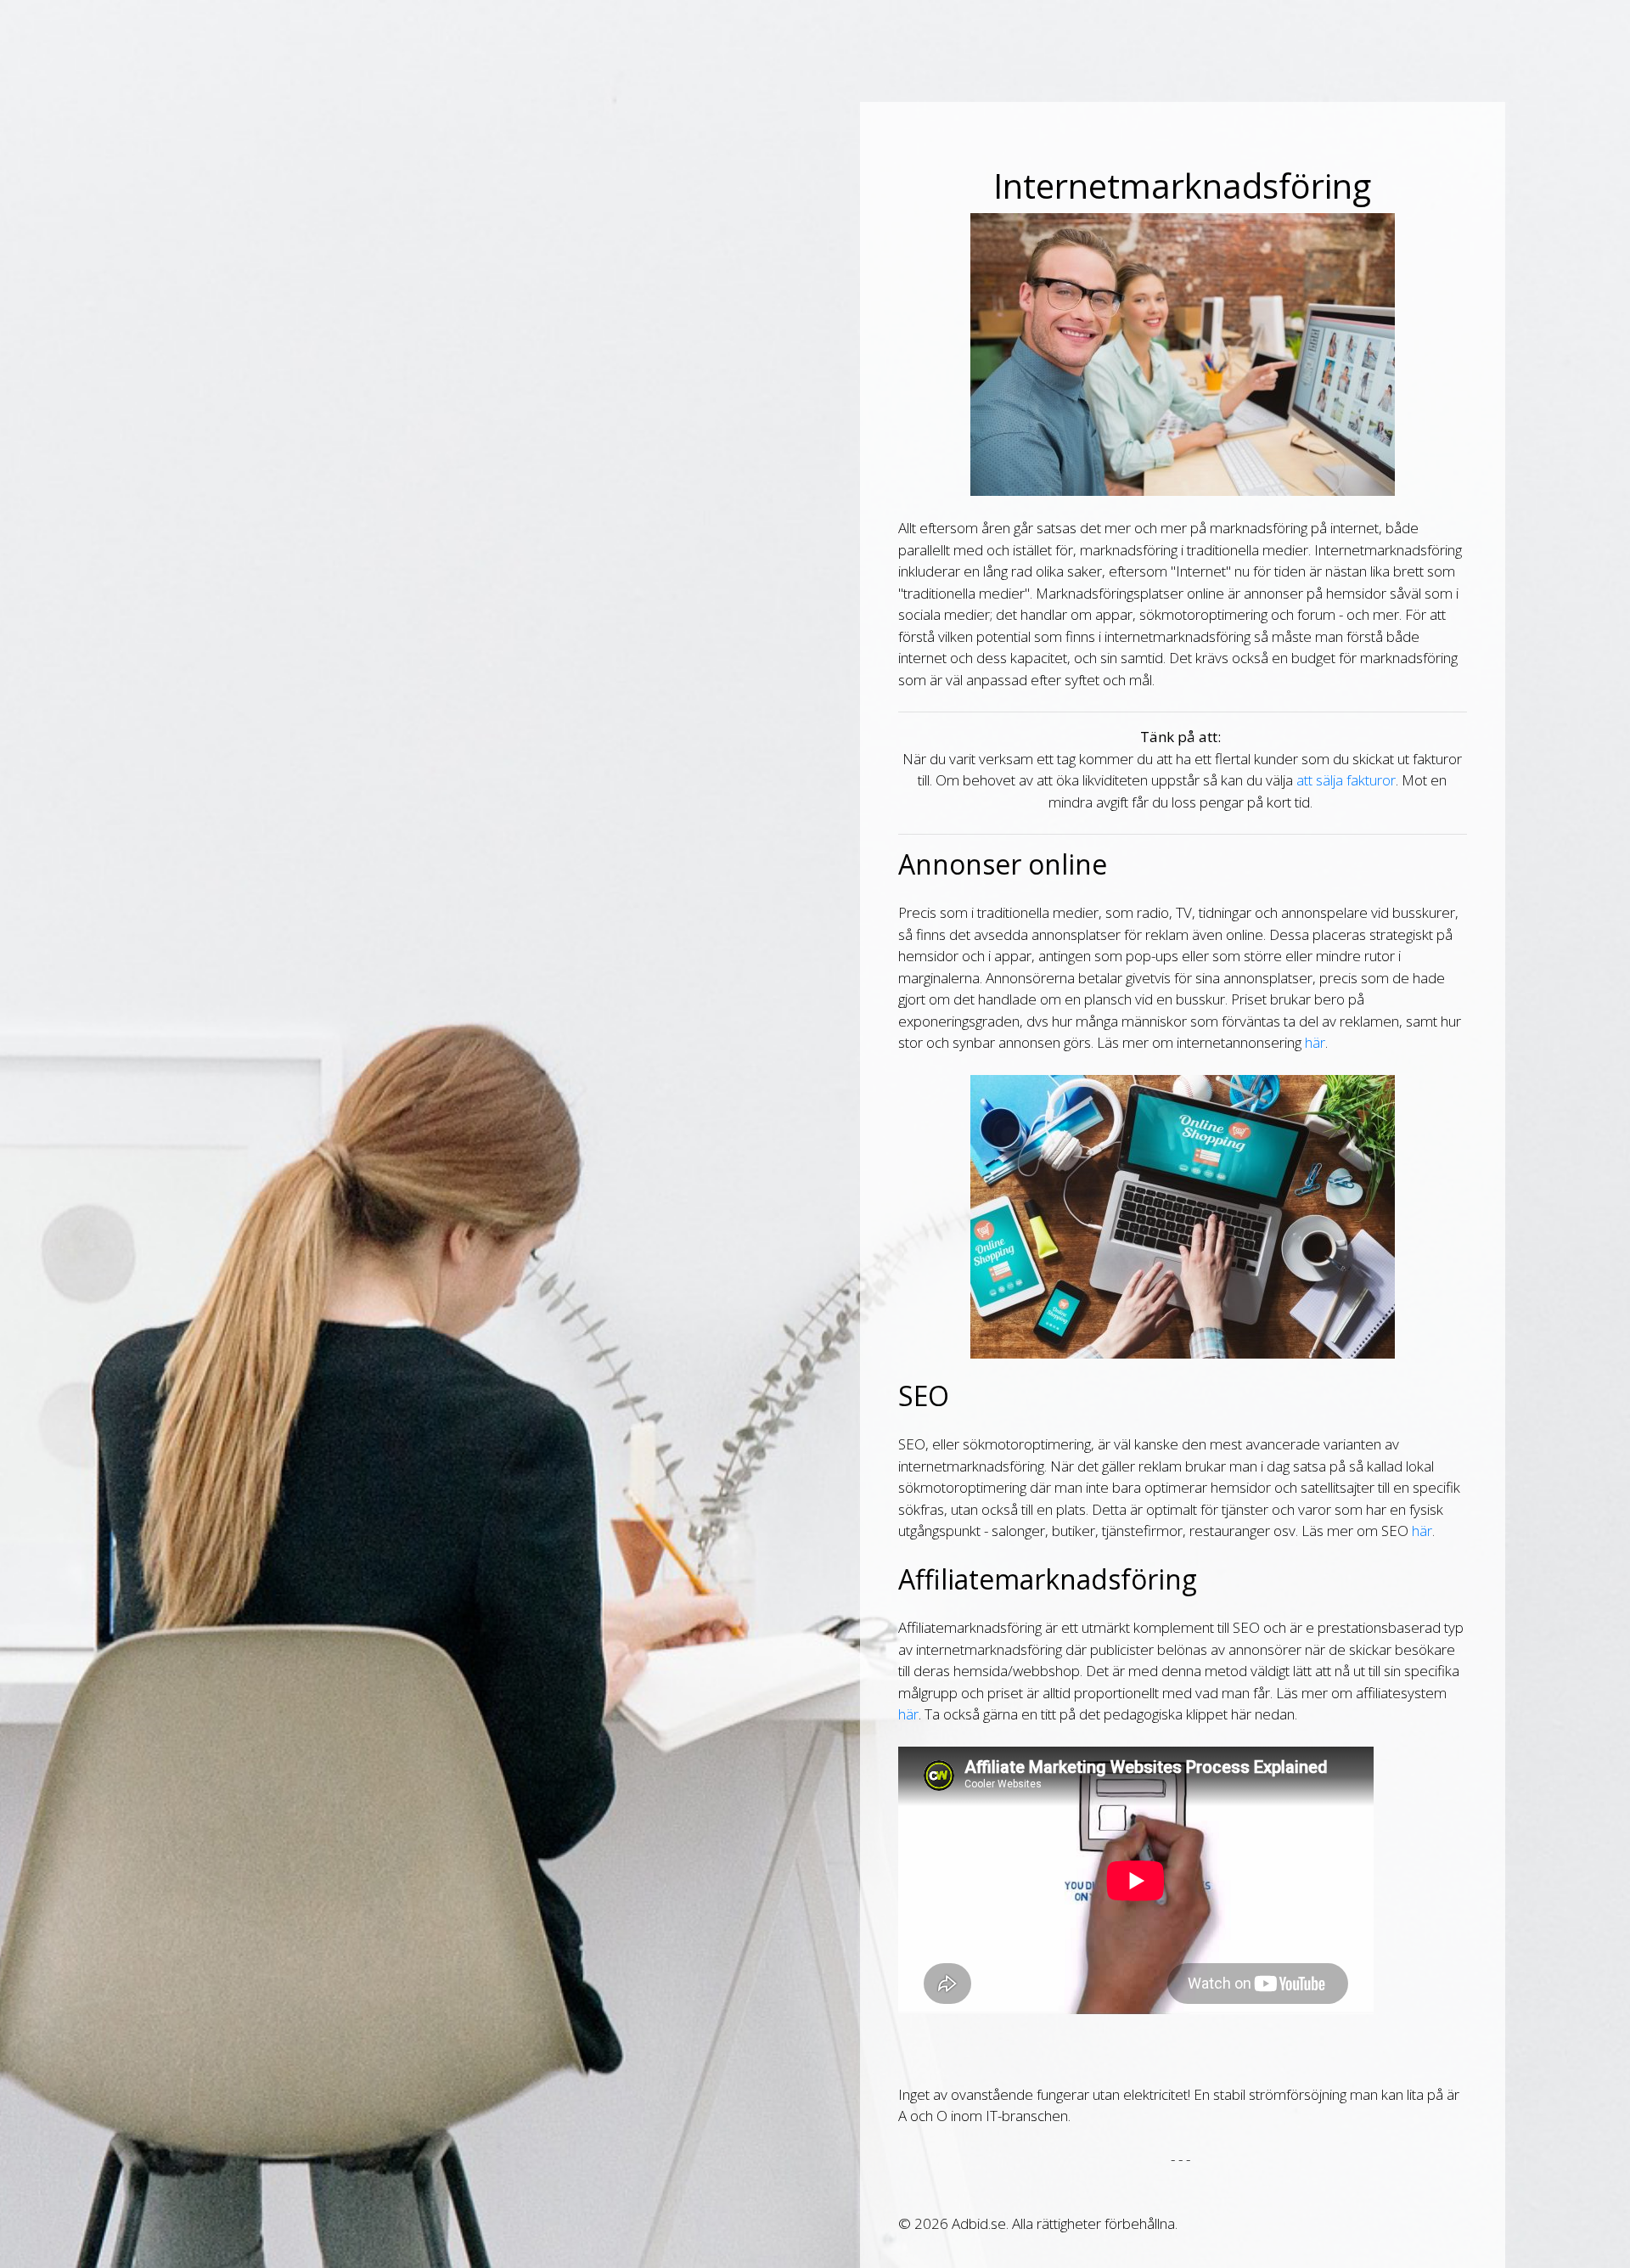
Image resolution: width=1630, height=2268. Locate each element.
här (1315, 1042)
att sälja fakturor (1346, 780)
